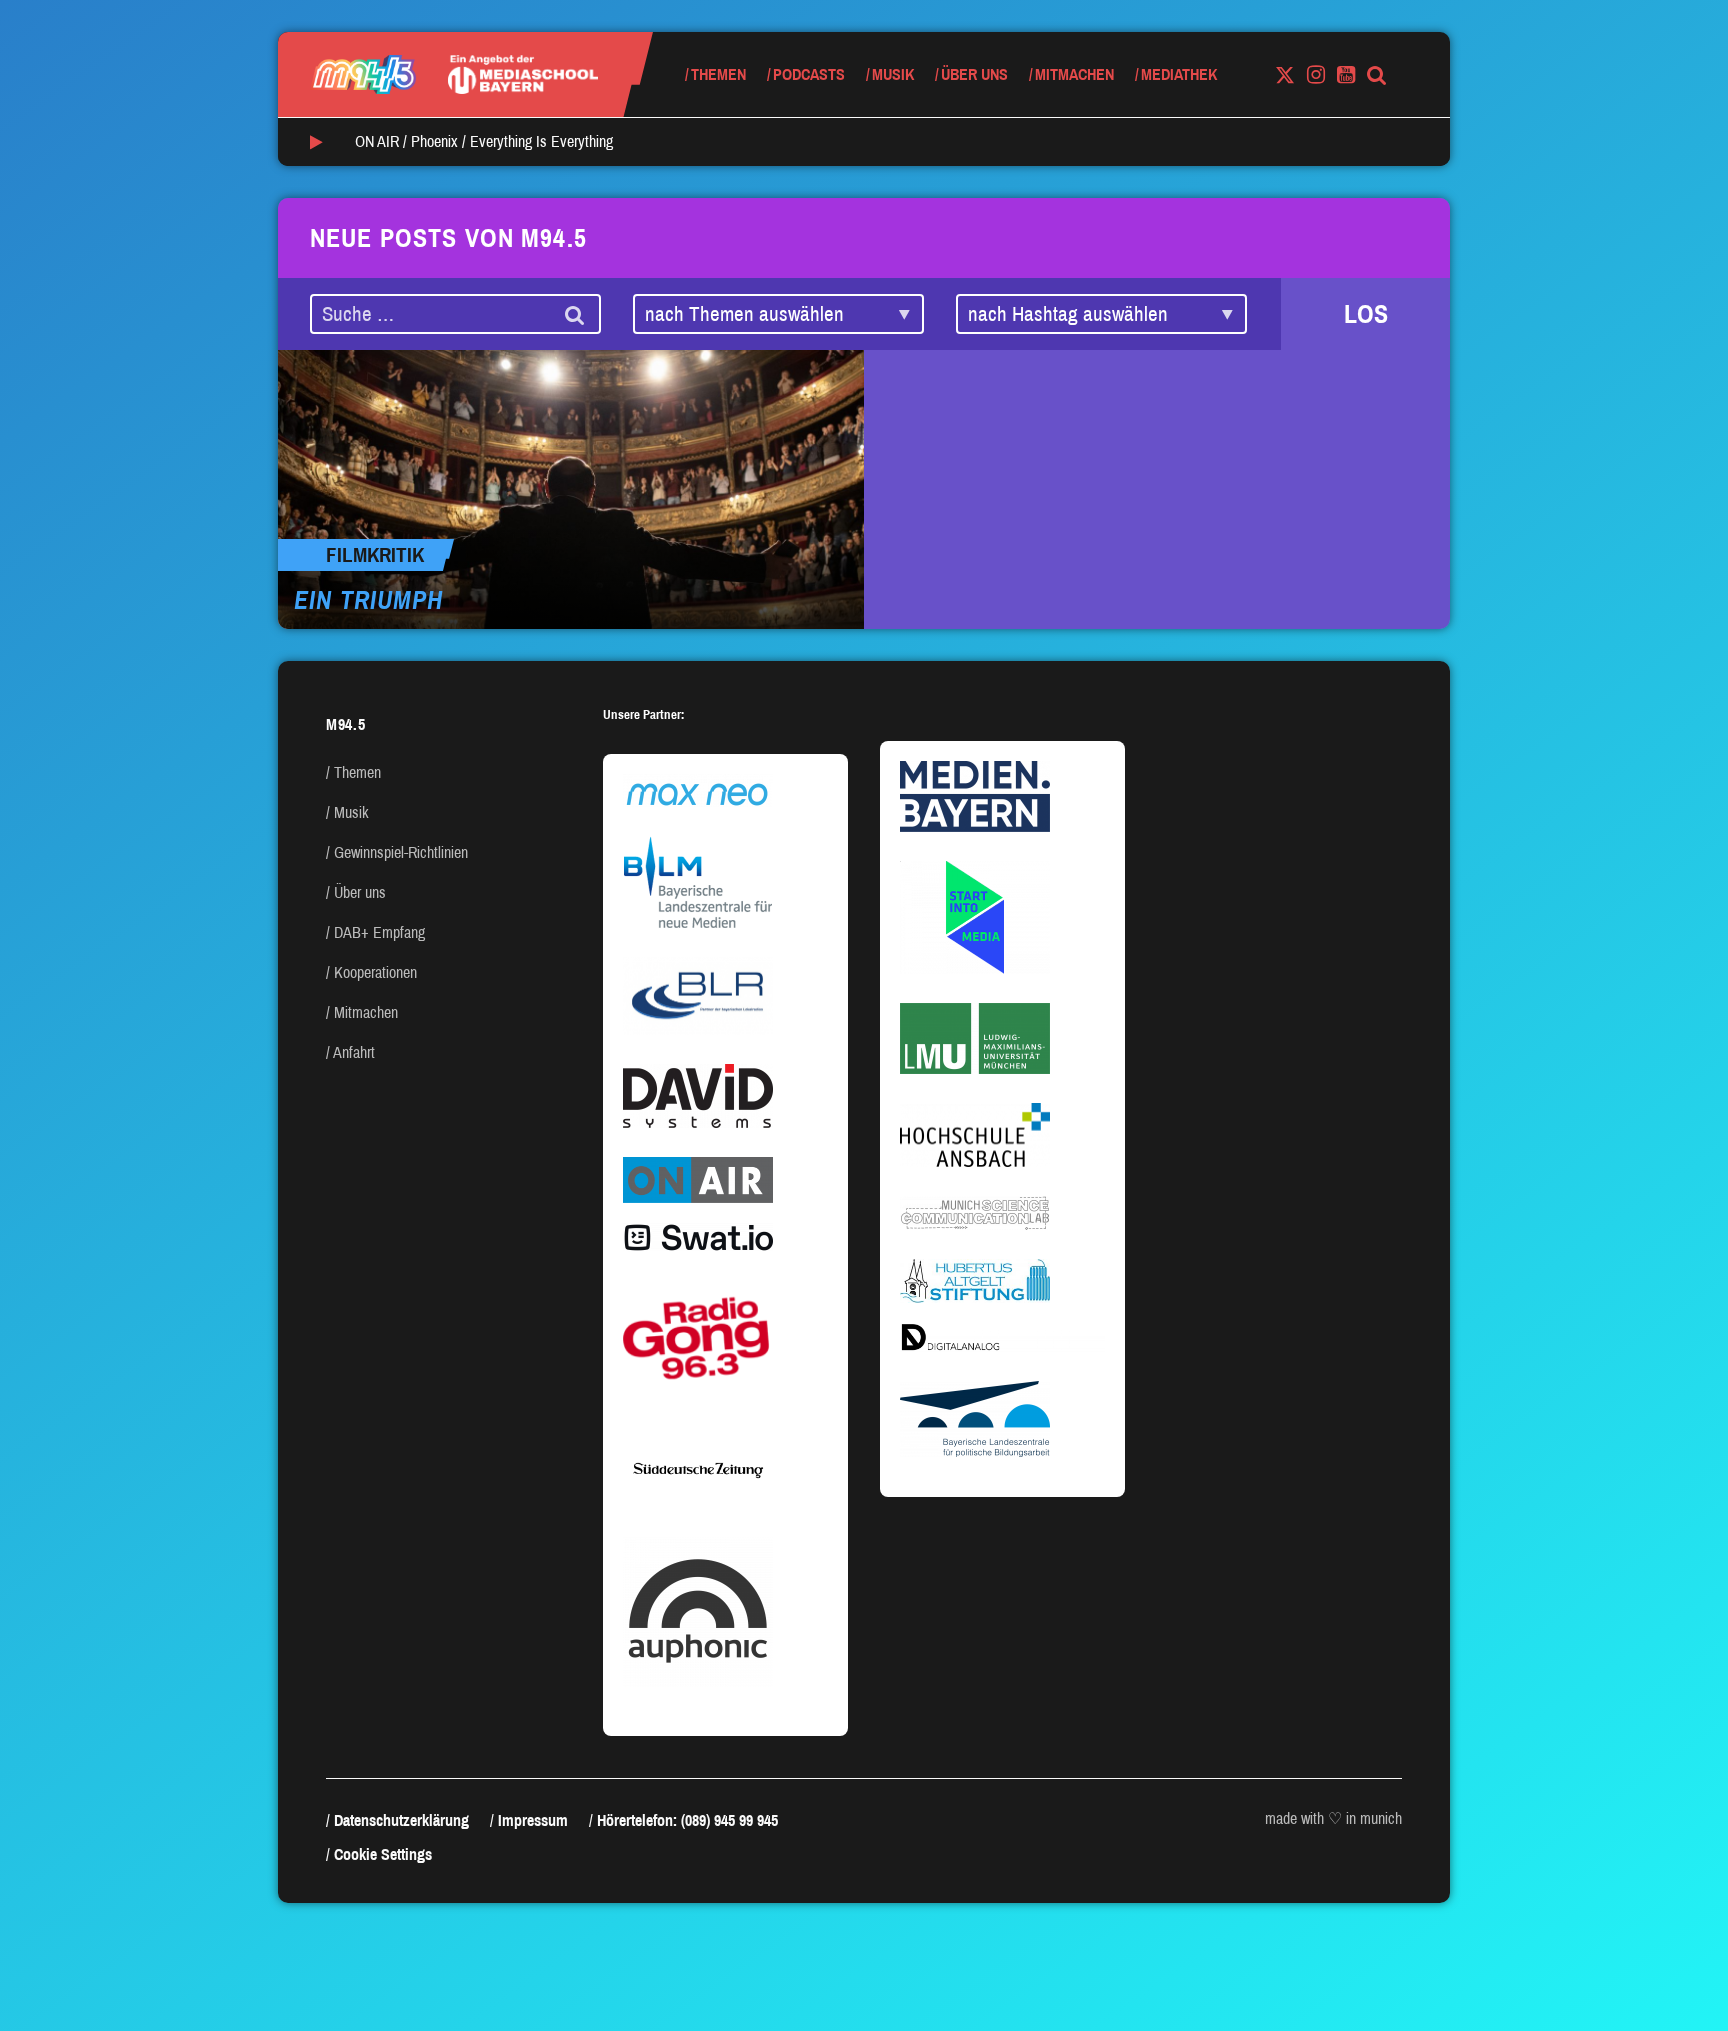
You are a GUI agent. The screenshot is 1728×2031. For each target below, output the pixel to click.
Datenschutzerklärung (401, 1820)
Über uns (974, 74)
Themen (718, 74)
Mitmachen (1074, 74)
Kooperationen (375, 972)
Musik (893, 74)
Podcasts (809, 74)
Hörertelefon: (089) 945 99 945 (687, 1820)
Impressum (533, 1820)
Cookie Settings (383, 1854)
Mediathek (1179, 74)
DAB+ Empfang (379, 932)
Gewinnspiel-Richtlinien (401, 852)
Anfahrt (354, 1052)
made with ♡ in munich (1333, 1818)
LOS (1366, 314)
